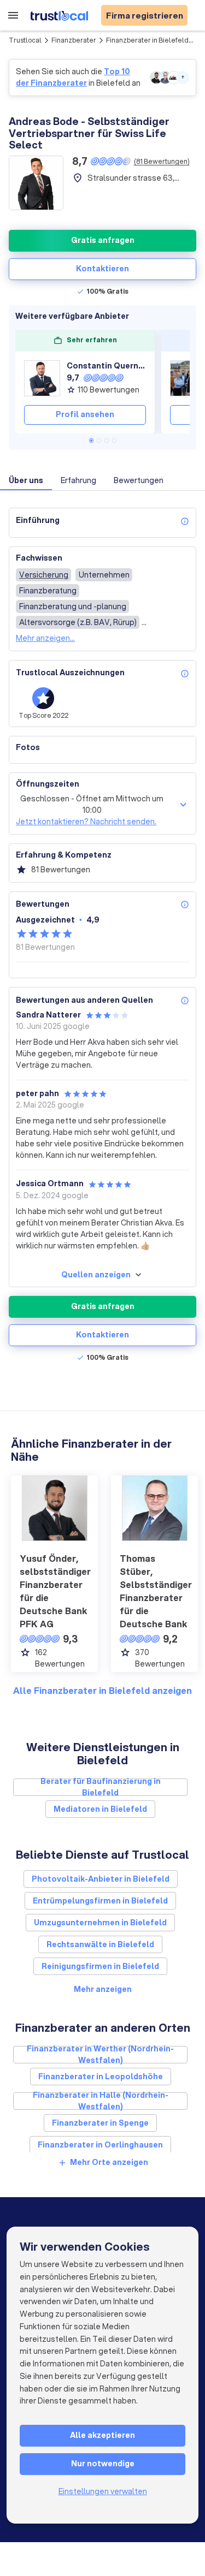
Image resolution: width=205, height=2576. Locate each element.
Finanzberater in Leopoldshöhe (101, 2077)
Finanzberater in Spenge (100, 2123)
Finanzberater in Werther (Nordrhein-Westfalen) (100, 2055)
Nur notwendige (103, 2464)
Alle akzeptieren (102, 2435)
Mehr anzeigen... (45, 638)
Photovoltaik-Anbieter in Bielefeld (101, 1879)
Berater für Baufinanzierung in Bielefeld (101, 1787)
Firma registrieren (145, 15)
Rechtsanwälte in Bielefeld (100, 1944)
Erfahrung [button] (78, 480)
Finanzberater (74, 40)
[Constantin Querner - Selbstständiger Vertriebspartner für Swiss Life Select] (42, 378)
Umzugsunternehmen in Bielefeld (100, 1923)
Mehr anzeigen (103, 1989)
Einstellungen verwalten (103, 2491)
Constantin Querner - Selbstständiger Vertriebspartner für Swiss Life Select (106, 366)
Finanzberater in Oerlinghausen (100, 2145)
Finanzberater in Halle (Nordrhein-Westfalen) (101, 2101)
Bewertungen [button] (139, 480)
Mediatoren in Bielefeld (100, 1809)
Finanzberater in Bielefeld (147, 40)
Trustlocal (25, 40)
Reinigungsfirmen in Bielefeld (100, 1966)
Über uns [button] (26, 480)
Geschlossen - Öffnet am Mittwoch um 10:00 (92, 804)
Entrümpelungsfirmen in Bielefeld (100, 1901)
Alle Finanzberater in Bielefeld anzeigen (102, 1690)
